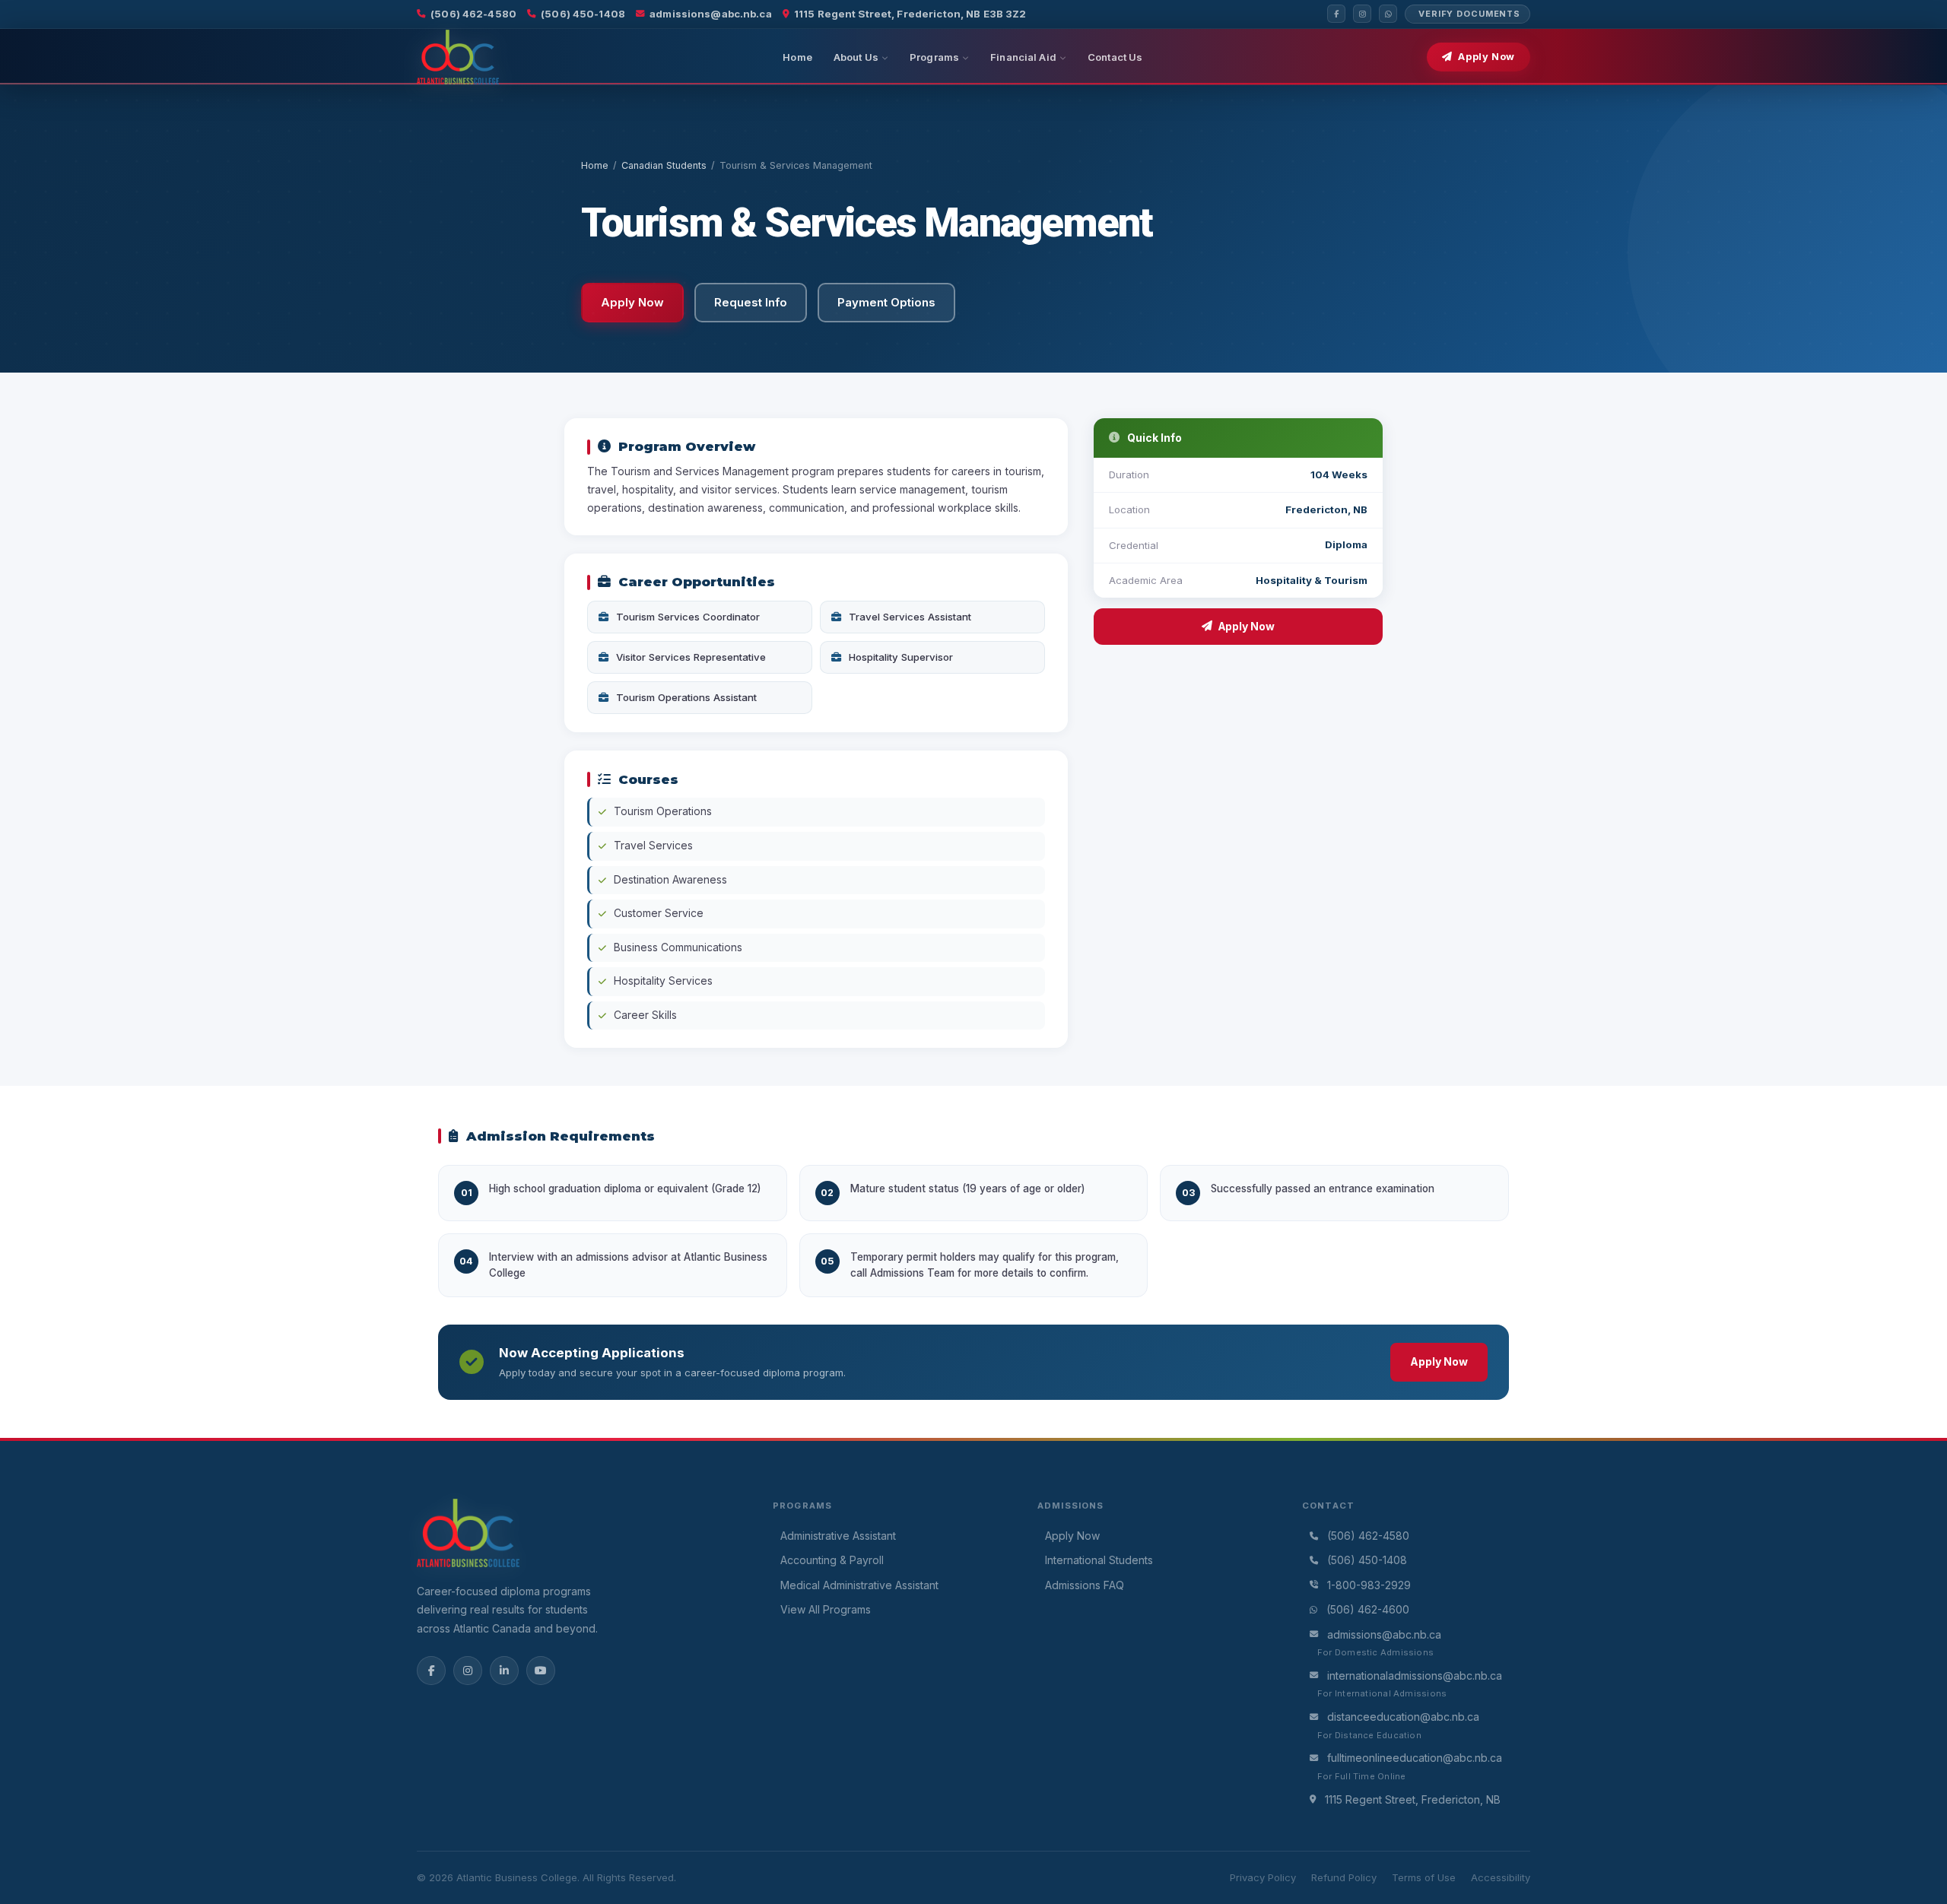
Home (797, 57)
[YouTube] (541, 1671)
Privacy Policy (1263, 1877)
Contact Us (1115, 57)
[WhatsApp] (1388, 14)
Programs (934, 57)
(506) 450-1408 (583, 14)
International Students (1099, 1560)
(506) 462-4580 (473, 14)
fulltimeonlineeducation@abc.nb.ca (1415, 1758)
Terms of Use (1424, 1877)
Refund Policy (1344, 1877)
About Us (856, 57)
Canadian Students (664, 165)
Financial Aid (1023, 57)
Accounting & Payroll (832, 1560)
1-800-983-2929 (1369, 1585)
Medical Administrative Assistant (859, 1585)
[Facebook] (1336, 14)
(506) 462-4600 (1368, 1609)
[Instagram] (1362, 14)
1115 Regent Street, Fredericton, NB (1413, 1799)
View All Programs (826, 1609)
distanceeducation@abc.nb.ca (1403, 1717)
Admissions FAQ (1085, 1585)
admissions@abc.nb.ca (711, 14)
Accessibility (1501, 1877)
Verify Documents (1469, 14)
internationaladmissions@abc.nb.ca (1415, 1676)
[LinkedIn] (504, 1671)
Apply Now (1486, 57)
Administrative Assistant (838, 1536)
